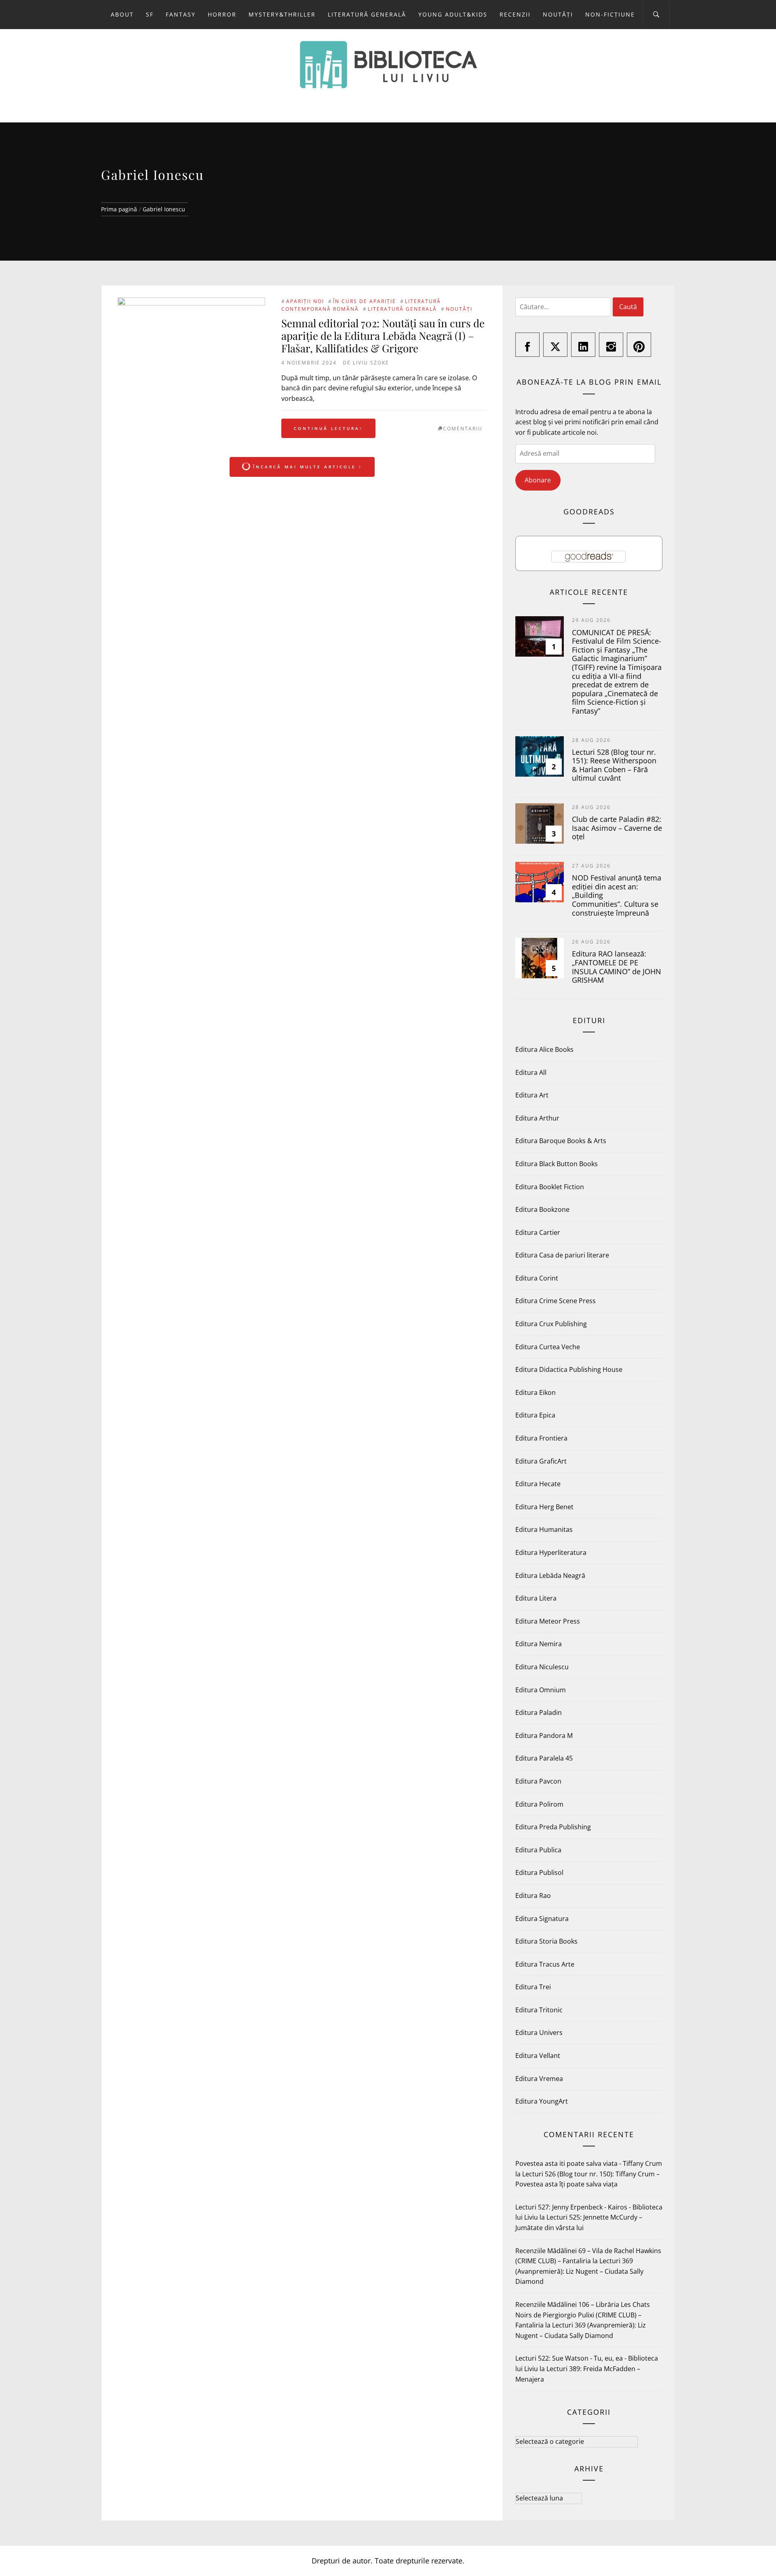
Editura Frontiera (541, 1438)
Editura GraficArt (541, 1461)
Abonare (538, 480)
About (122, 14)
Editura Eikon (536, 1392)
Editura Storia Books (546, 1941)
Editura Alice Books (544, 1049)
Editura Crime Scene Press (556, 1301)
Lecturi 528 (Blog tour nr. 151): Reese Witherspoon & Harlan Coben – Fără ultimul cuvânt (614, 765)
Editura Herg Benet (544, 1507)
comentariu (463, 429)
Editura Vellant (538, 2056)
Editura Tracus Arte (545, 1964)
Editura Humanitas (544, 1529)
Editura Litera (536, 1598)
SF (150, 14)
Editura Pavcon (538, 1781)
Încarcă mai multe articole (305, 467)
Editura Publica (538, 1850)
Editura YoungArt (542, 2101)
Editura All (531, 1072)
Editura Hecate (538, 1484)
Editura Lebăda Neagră (550, 1576)
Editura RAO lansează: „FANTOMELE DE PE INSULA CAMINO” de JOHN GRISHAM (617, 967)
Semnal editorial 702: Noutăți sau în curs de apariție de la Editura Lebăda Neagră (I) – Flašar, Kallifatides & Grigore (383, 336)
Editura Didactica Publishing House (569, 1369)
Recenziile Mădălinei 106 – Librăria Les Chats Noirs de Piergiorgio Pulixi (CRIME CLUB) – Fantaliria (583, 2315)
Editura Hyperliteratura (551, 1552)
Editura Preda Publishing (553, 1827)
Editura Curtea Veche (548, 1347)
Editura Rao (533, 1896)
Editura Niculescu (542, 1667)
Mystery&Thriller (282, 14)
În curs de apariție (365, 301)
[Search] (656, 15)
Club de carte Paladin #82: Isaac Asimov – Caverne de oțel (617, 828)
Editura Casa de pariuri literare (562, 1255)
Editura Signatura (542, 1919)
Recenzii (515, 14)
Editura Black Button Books (557, 1164)
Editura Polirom (539, 1804)
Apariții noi (305, 301)
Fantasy (181, 14)
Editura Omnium (541, 1690)
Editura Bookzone (542, 1209)
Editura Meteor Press (548, 1621)
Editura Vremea (539, 2079)
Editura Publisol (539, 1872)
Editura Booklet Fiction (550, 1187)
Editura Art (532, 1095)
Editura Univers (539, 2033)
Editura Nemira (539, 1644)
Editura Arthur (537, 1118)
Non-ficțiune (610, 14)
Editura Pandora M (544, 1736)
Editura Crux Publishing (551, 1324)
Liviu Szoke (371, 363)
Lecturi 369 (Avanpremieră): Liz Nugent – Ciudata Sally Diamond (579, 2271)
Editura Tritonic (539, 2010)
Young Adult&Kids (453, 14)
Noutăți (558, 14)
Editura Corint (537, 1278)
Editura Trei (533, 1987)
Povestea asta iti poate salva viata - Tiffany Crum (589, 2163)
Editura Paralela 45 (544, 1758)
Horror (222, 14)
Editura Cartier (538, 1232)
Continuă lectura (327, 428)
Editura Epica (535, 1415)
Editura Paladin (539, 1712)
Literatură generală (367, 14)
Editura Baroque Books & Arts (561, 1141)
